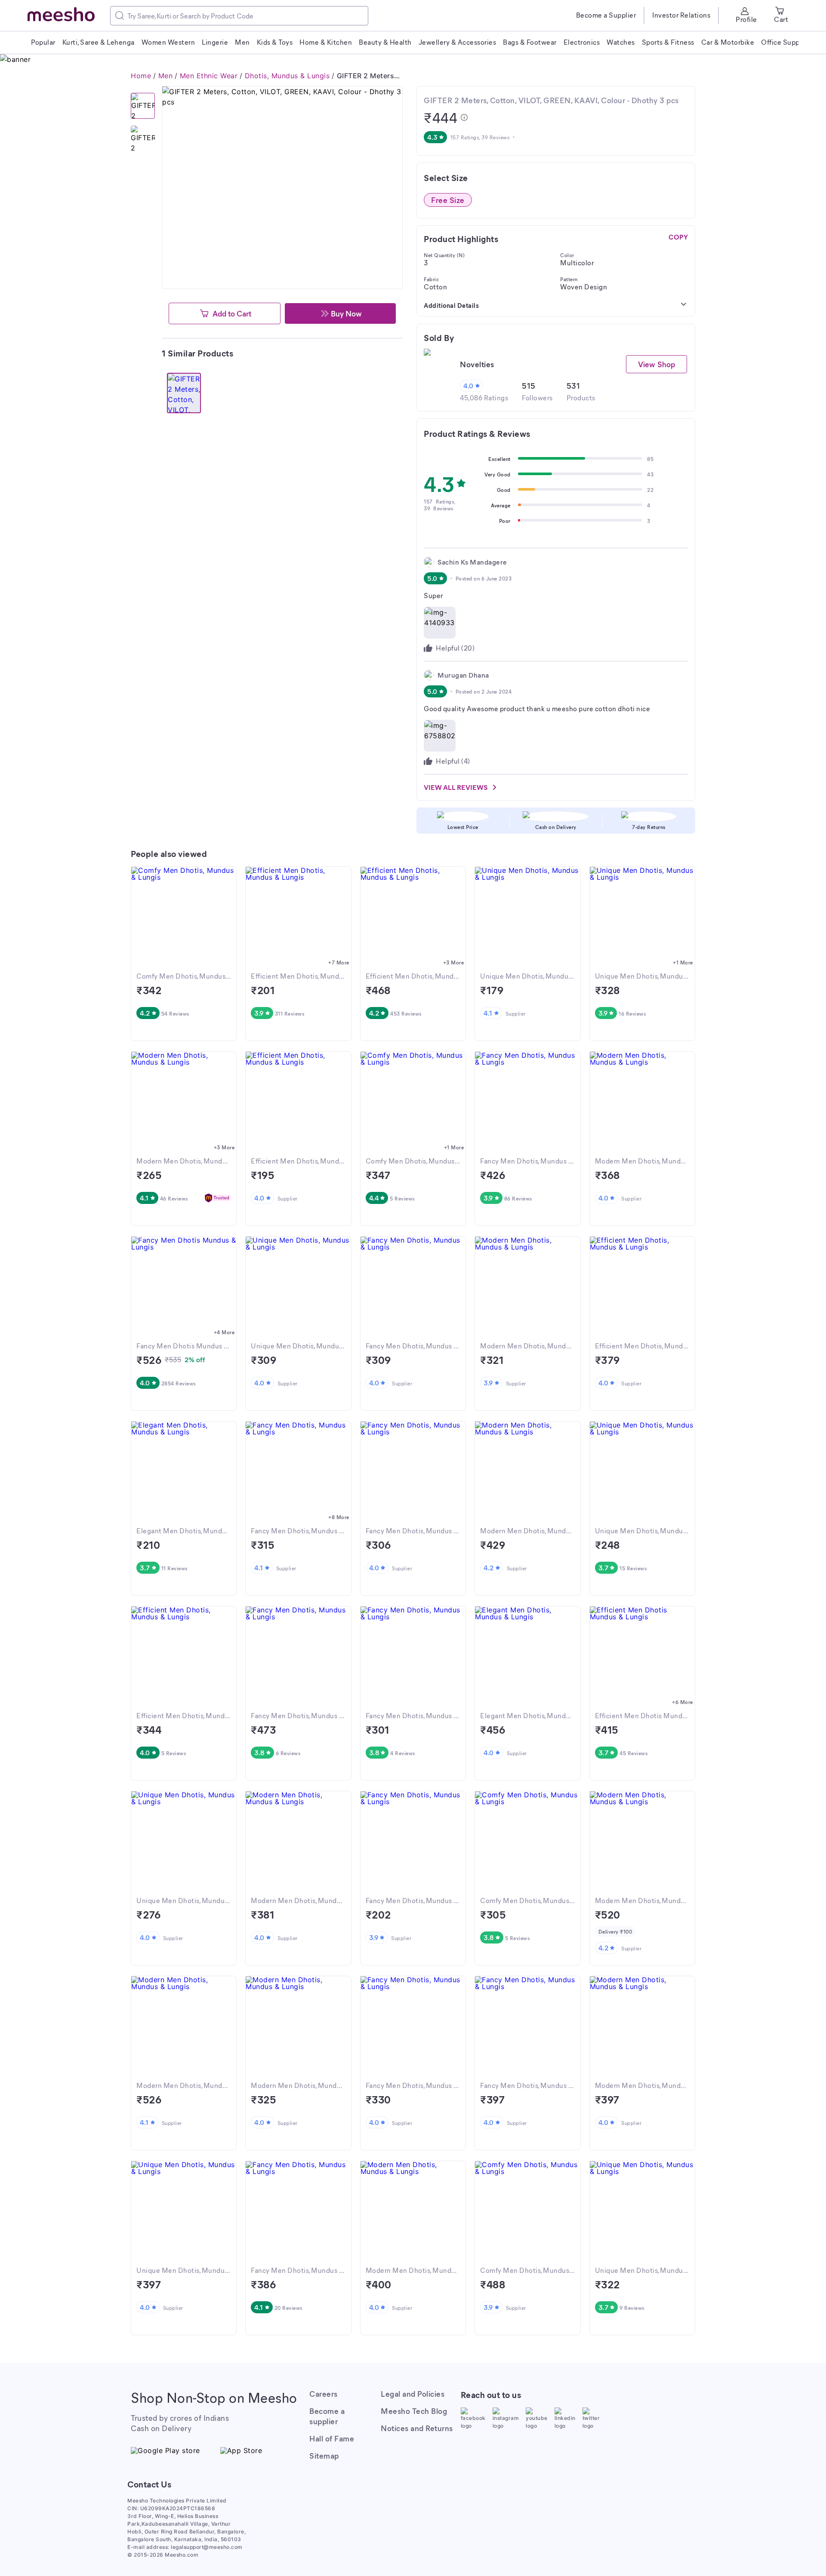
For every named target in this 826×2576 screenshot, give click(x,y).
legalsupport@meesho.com (207, 2547)
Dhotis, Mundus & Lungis (287, 76)
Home (141, 76)
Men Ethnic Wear (209, 76)
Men (166, 76)
